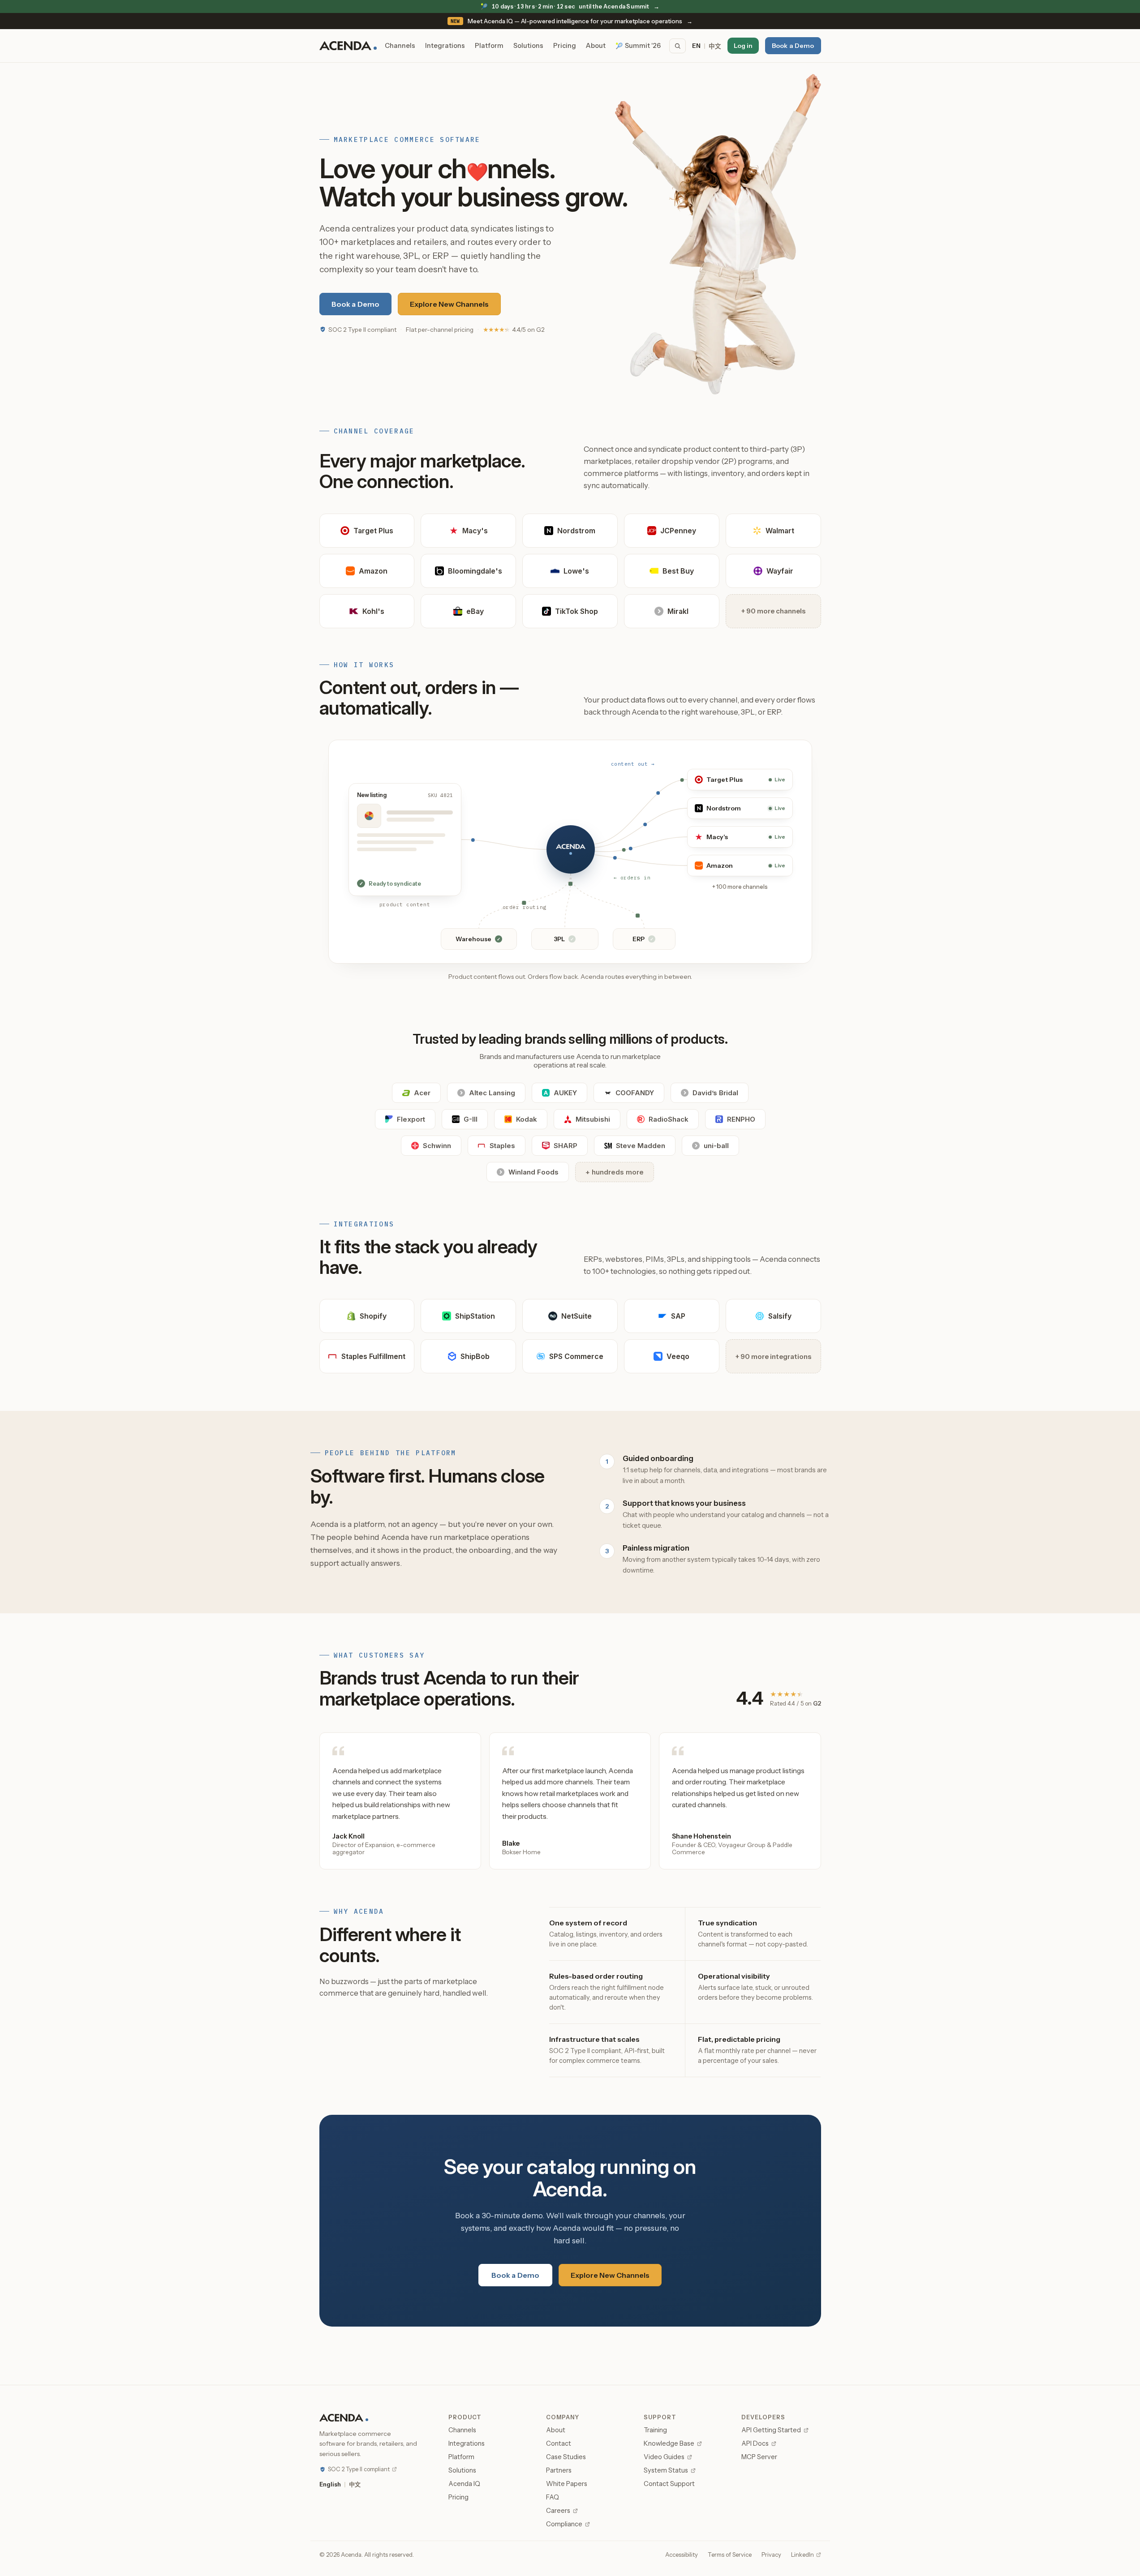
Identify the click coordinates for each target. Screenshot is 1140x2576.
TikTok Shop (576, 611)
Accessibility (682, 2555)
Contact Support (669, 2484)
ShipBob (475, 1356)
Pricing (565, 46)
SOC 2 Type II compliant (362, 330)
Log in (743, 46)
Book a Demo (793, 46)
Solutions (528, 46)
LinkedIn (802, 2555)
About (596, 46)
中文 (715, 46)
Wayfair (780, 571)
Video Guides (664, 2457)
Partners (559, 2470)
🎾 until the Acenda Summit (570, 6)
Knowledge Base (669, 2443)
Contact (559, 2443)
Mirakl (678, 611)
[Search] (678, 46)
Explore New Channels (449, 304)
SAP (678, 1316)
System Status (666, 2470)
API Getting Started (771, 2430)
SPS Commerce (576, 1356)
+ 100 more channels (740, 887)
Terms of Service (730, 2555)
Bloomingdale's (475, 571)
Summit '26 (638, 46)
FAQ (553, 2497)
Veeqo (678, 1356)
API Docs (755, 2443)
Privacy (771, 2555)
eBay (475, 611)
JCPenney (678, 531)
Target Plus (373, 531)
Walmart (780, 531)
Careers (558, 2511)
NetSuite (576, 1316)
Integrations (445, 46)
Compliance (564, 2524)
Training (655, 2430)
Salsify (780, 1316)
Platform (489, 46)
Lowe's (576, 571)
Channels (400, 46)
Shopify (373, 1316)
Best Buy (678, 571)
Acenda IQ (464, 2484)
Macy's (475, 531)
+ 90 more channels (773, 611)
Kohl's (373, 611)
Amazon (373, 571)
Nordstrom (576, 531)
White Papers (567, 2484)
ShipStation (475, 1316)
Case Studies (566, 2457)
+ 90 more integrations (773, 1357)
